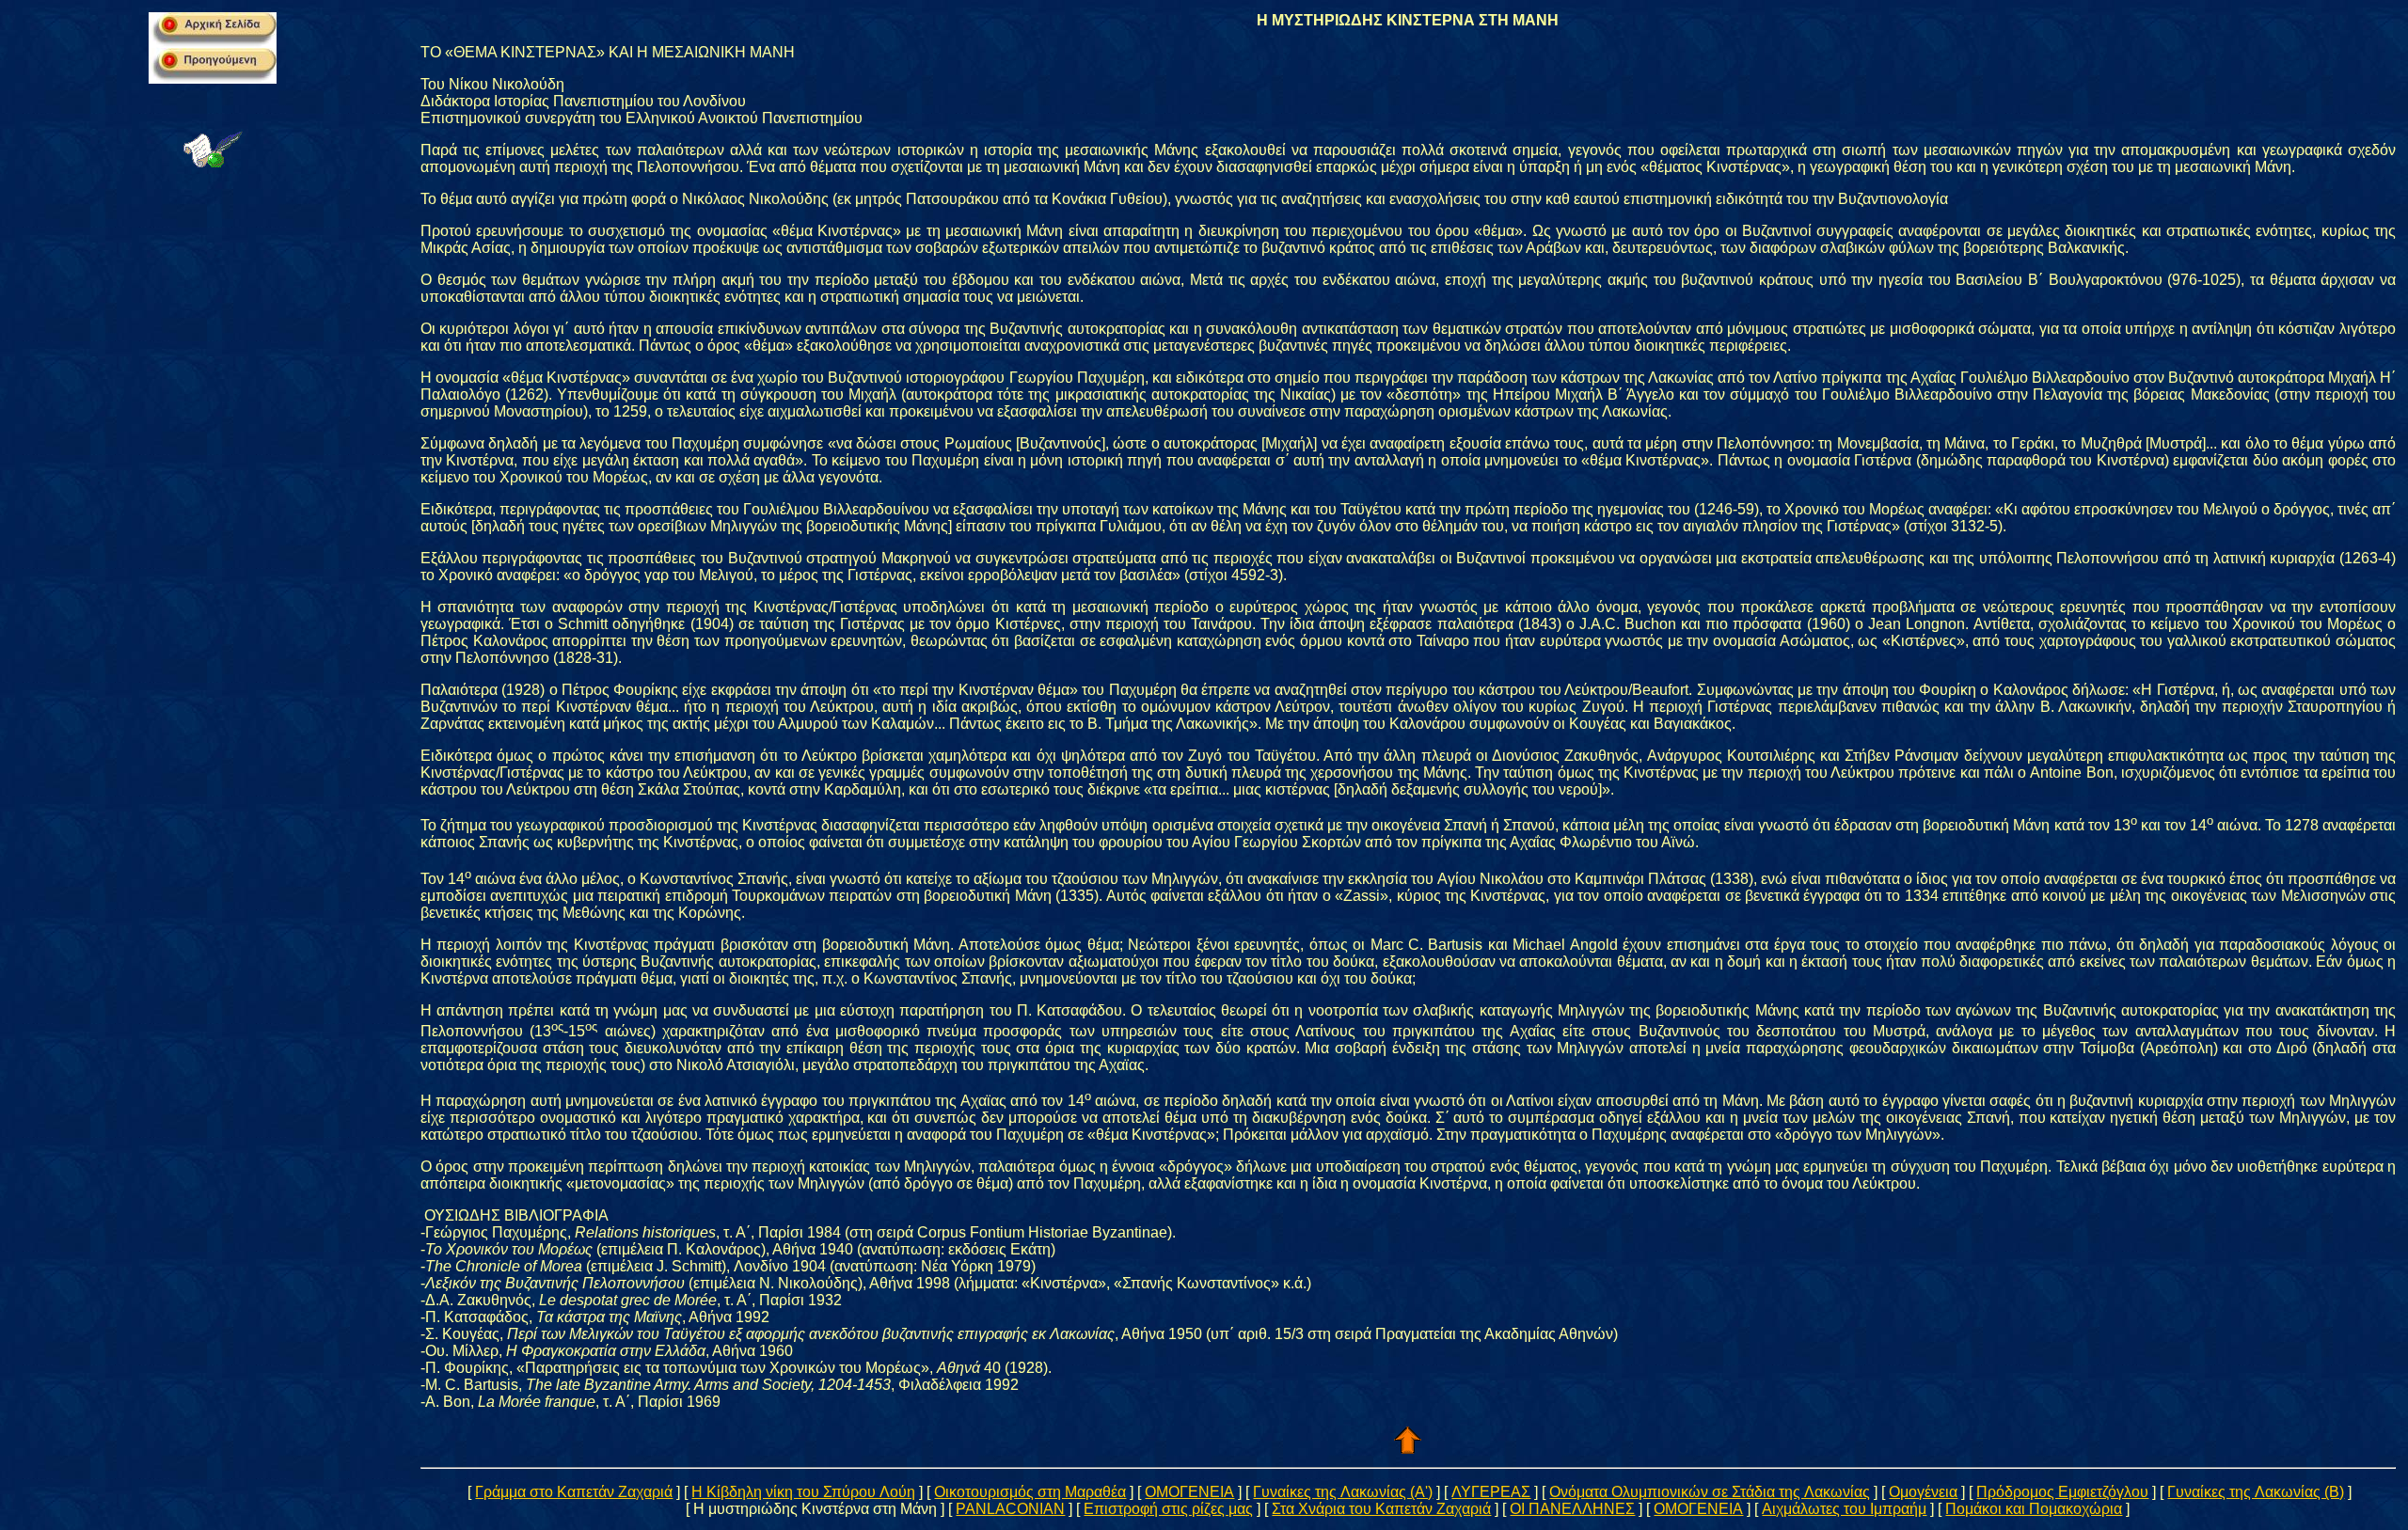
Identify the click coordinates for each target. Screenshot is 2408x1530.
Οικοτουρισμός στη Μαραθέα (1030, 1492)
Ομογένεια (1923, 1492)
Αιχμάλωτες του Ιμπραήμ (1844, 1509)
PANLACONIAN (1010, 1509)
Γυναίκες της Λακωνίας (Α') (1343, 1492)
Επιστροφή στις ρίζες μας (1168, 1509)
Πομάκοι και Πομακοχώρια (2034, 1509)
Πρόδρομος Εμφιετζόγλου (2062, 1492)
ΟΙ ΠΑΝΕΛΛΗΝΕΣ (1572, 1509)
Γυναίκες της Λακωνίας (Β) (2256, 1492)
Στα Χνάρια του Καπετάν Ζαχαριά (1381, 1509)
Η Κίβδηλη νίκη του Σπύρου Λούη (803, 1492)
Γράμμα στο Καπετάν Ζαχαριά (574, 1492)
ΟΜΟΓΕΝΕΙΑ (1189, 1492)
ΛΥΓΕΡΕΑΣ (1491, 1492)
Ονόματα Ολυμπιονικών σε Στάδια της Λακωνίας (1710, 1492)
